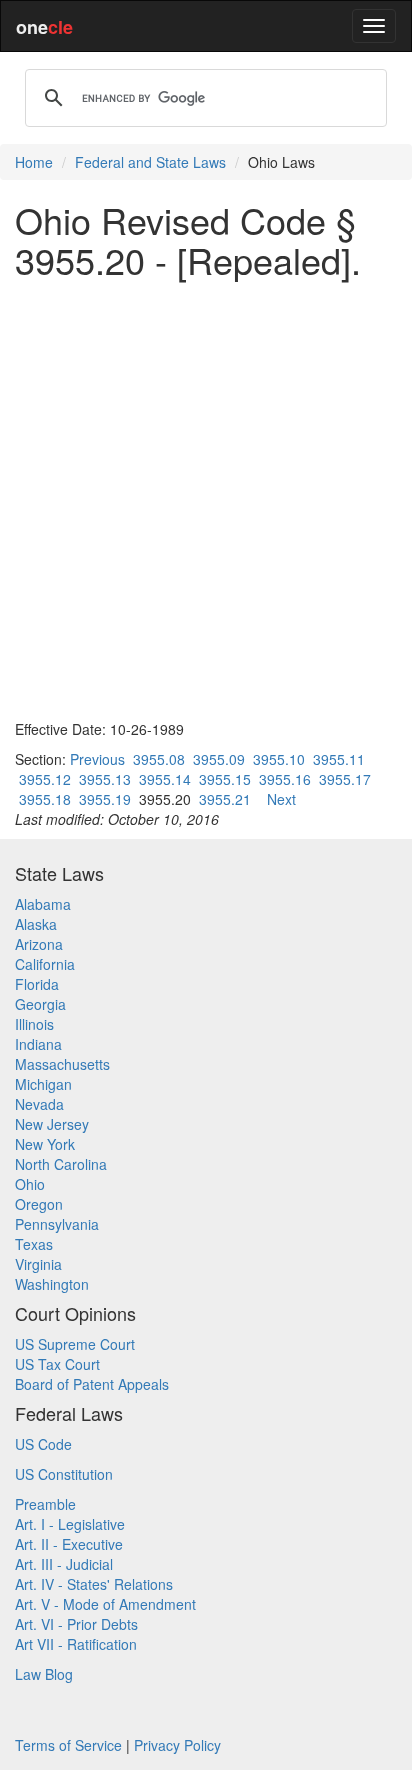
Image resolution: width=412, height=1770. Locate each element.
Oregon (39, 1204)
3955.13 (105, 779)
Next (281, 799)
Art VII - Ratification (76, 1644)
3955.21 (225, 799)
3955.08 (159, 759)
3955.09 (219, 759)
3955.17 (345, 779)
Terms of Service (68, 1745)
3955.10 (279, 759)
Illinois (34, 1024)
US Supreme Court (75, 1344)
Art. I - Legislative (70, 1524)
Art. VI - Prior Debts (76, 1624)
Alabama (43, 904)
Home (34, 162)
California (45, 964)
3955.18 (45, 799)
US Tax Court (57, 1364)
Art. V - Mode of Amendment (105, 1604)
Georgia (40, 1004)
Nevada (39, 1104)
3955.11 (339, 759)
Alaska (36, 924)
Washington (52, 1284)
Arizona (39, 944)
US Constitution (64, 1474)
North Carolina (61, 1164)
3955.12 (45, 779)
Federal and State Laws (150, 162)
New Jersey (52, 1124)
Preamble (45, 1504)
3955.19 (105, 799)
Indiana (38, 1044)
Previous (97, 759)
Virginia (38, 1264)
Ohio (30, 1184)
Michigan (43, 1084)
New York (45, 1144)
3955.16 (285, 779)
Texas (34, 1244)
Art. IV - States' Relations (94, 1584)
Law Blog (44, 1674)
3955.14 (165, 779)
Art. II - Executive (69, 1544)
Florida (37, 984)
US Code (43, 1444)
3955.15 (225, 779)
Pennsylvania (57, 1224)
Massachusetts (62, 1064)
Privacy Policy (177, 1745)
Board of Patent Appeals (92, 1384)
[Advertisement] (206, 499)
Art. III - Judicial (64, 1564)
